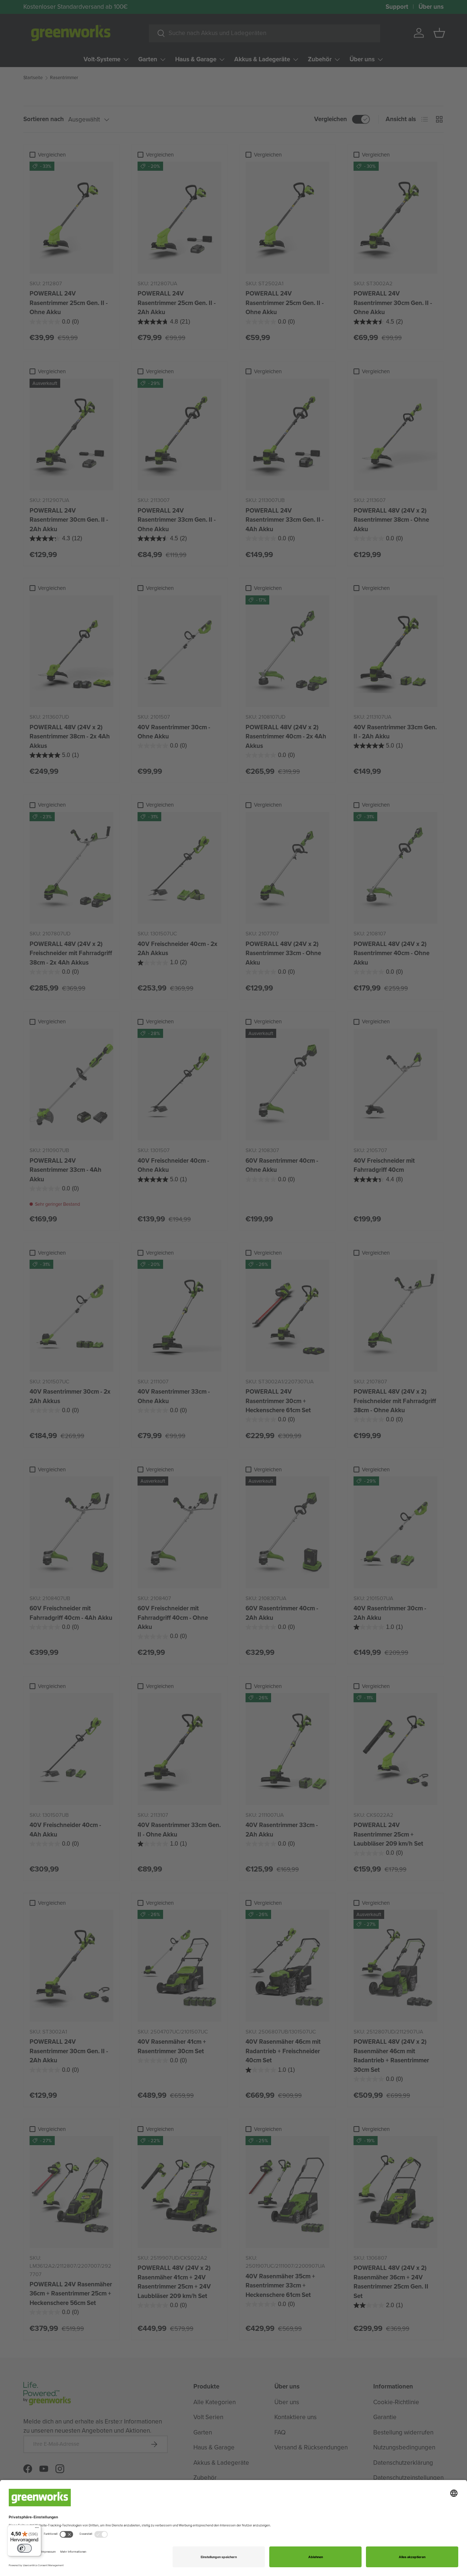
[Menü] (37, 2529)
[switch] (24, 2548)
